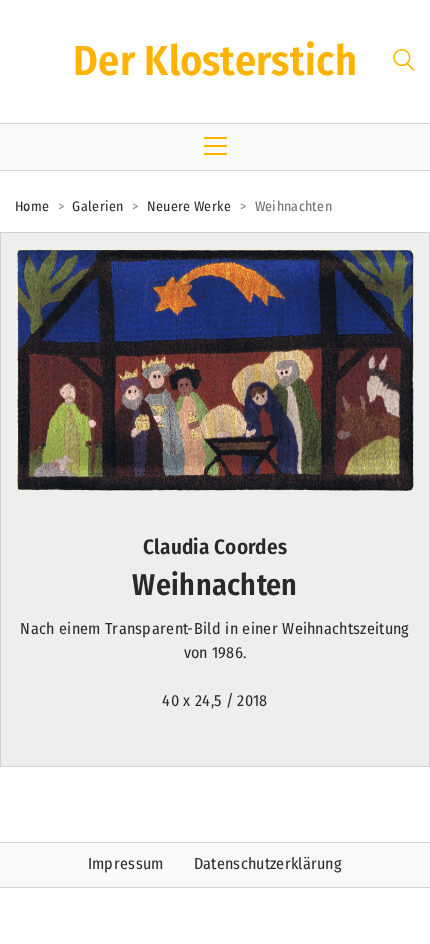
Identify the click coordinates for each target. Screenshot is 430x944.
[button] (215, 146)
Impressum (126, 863)
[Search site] (404, 63)
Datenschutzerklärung (268, 863)
